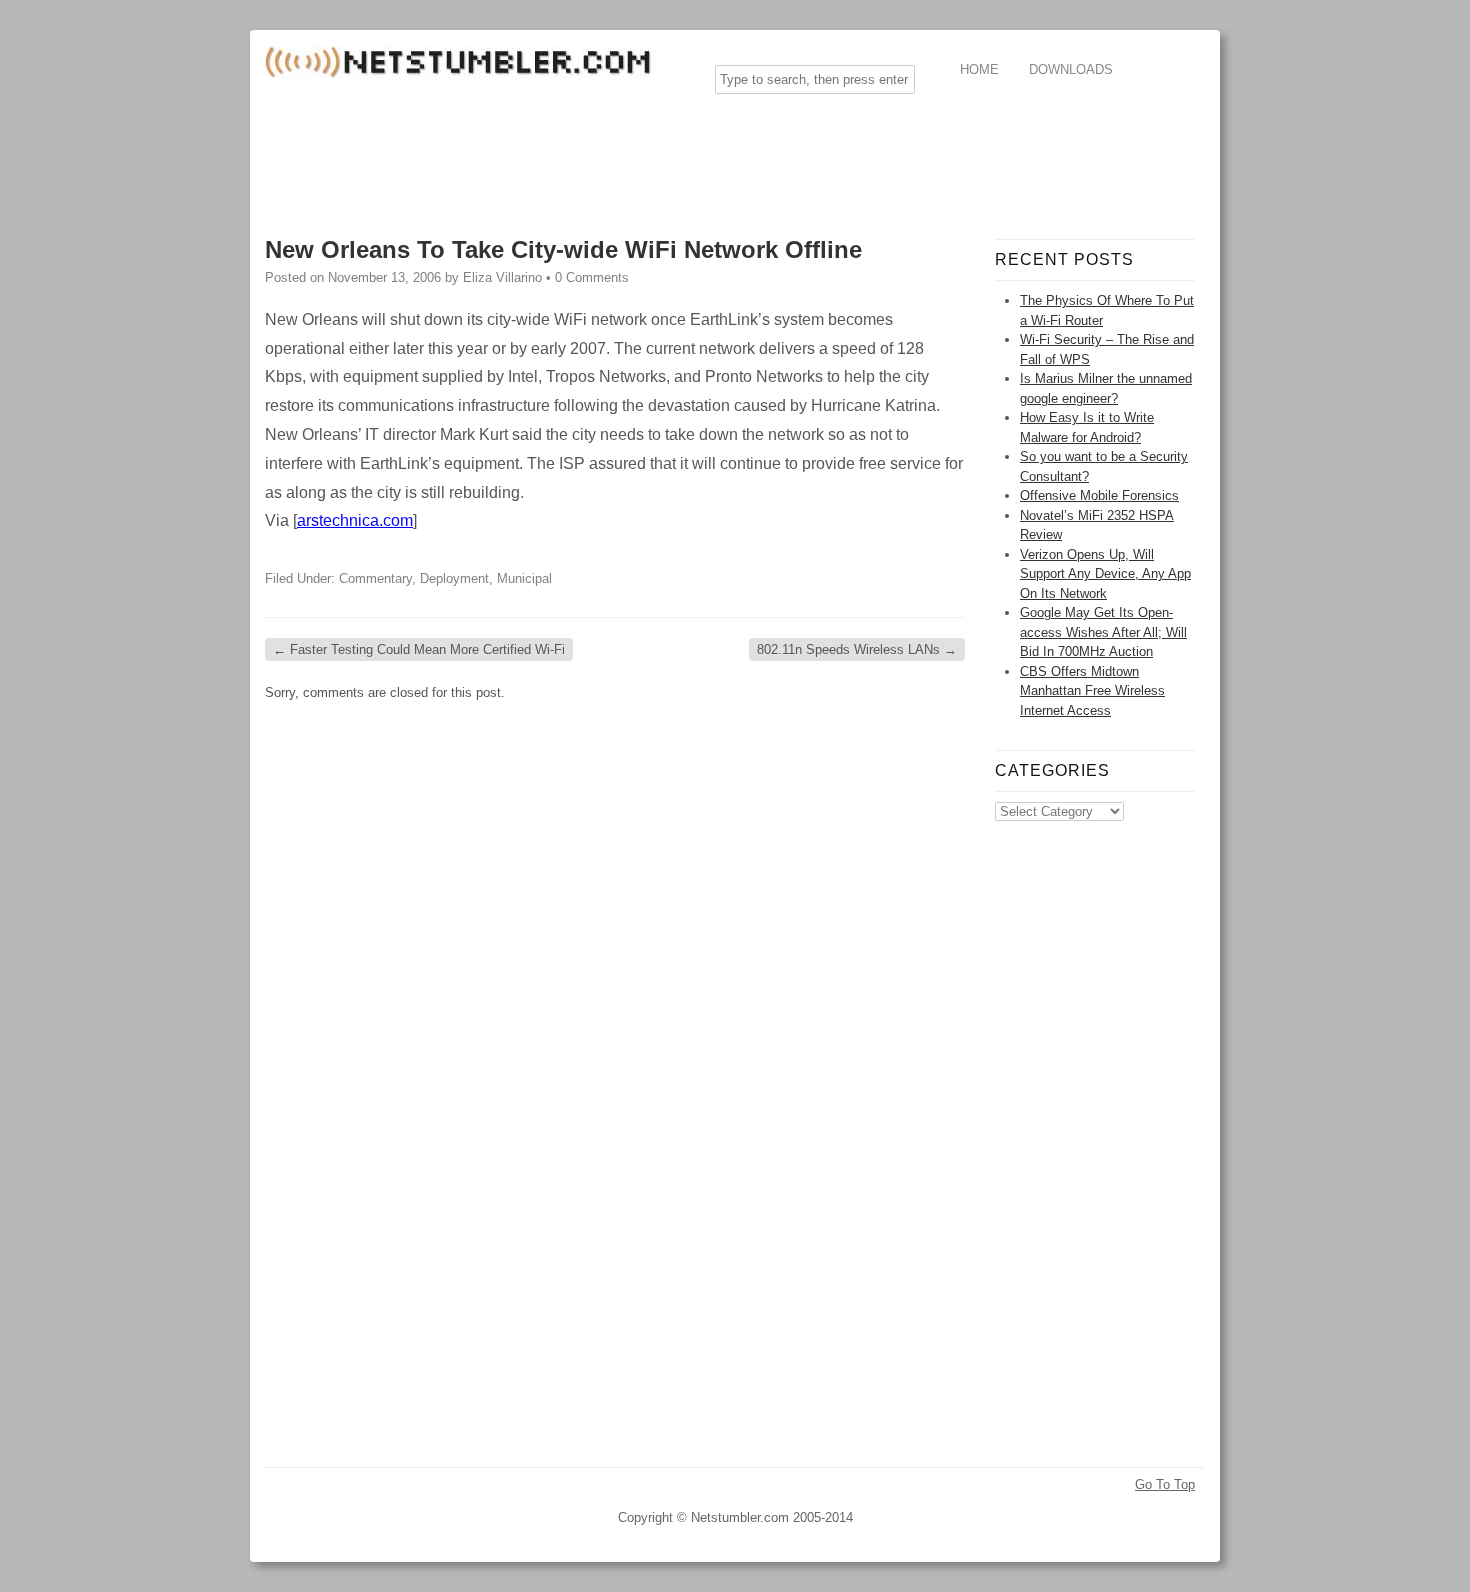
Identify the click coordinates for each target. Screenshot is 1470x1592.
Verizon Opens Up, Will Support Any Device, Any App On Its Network (1105, 574)
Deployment (454, 578)
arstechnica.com (355, 520)
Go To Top (1165, 1484)
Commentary (375, 578)
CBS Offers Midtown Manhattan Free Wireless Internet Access (1092, 691)
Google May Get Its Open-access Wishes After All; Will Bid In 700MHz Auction (1103, 632)
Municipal (524, 578)
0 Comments (592, 277)
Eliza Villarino (502, 277)
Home (979, 69)
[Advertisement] (629, 154)
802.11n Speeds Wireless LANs (857, 649)
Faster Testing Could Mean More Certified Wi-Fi (419, 649)
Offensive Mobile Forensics (1099, 495)
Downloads (1071, 69)
